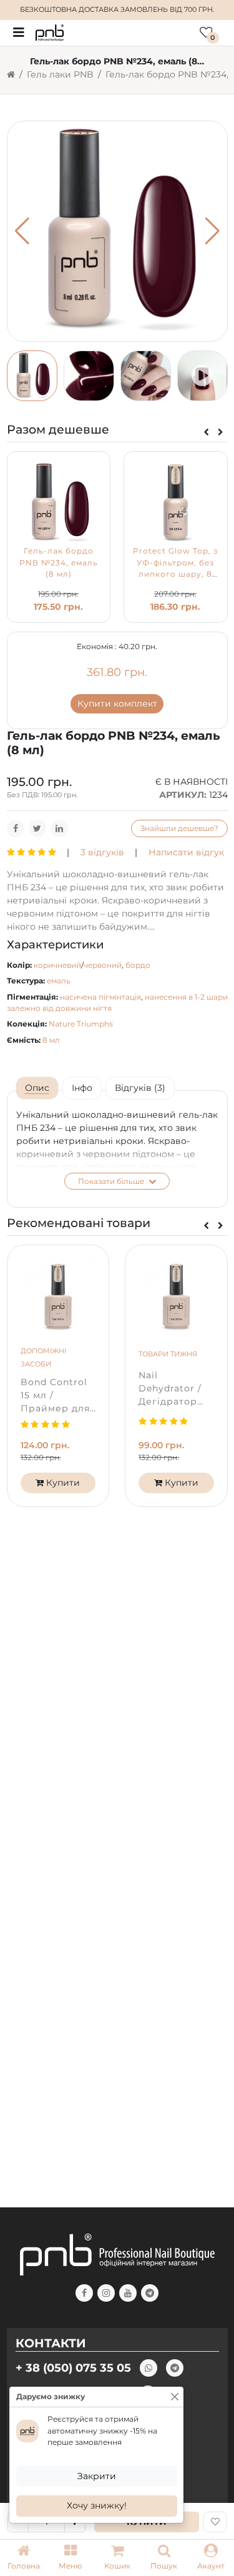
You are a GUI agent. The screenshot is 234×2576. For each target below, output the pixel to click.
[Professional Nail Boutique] (50, 32)
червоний (103, 965)
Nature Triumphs (81, 1024)
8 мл (51, 1040)
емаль (59, 981)
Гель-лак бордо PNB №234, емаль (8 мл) (59, 562)
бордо (138, 965)
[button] (70, 2558)
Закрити (97, 2476)
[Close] (175, 2397)
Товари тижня (168, 1354)
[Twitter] (37, 828)
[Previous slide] (206, 432)
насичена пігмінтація (100, 997)
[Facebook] (16, 828)
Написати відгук (186, 852)
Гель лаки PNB (60, 74)
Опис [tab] (37, 1088)
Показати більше (112, 1181)
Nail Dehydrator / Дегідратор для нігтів (170, 1389)
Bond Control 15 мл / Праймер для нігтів (55, 1396)
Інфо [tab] (82, 1088)
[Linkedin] (59, 828)
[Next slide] (221, 432)
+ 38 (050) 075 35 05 (73, 2368)
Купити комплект (117, 704)
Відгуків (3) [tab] (140, 1088)
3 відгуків (102, 852)
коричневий (57, 965)
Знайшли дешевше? (179, 828)
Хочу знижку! (97, 2505)
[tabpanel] (117, 1149)
